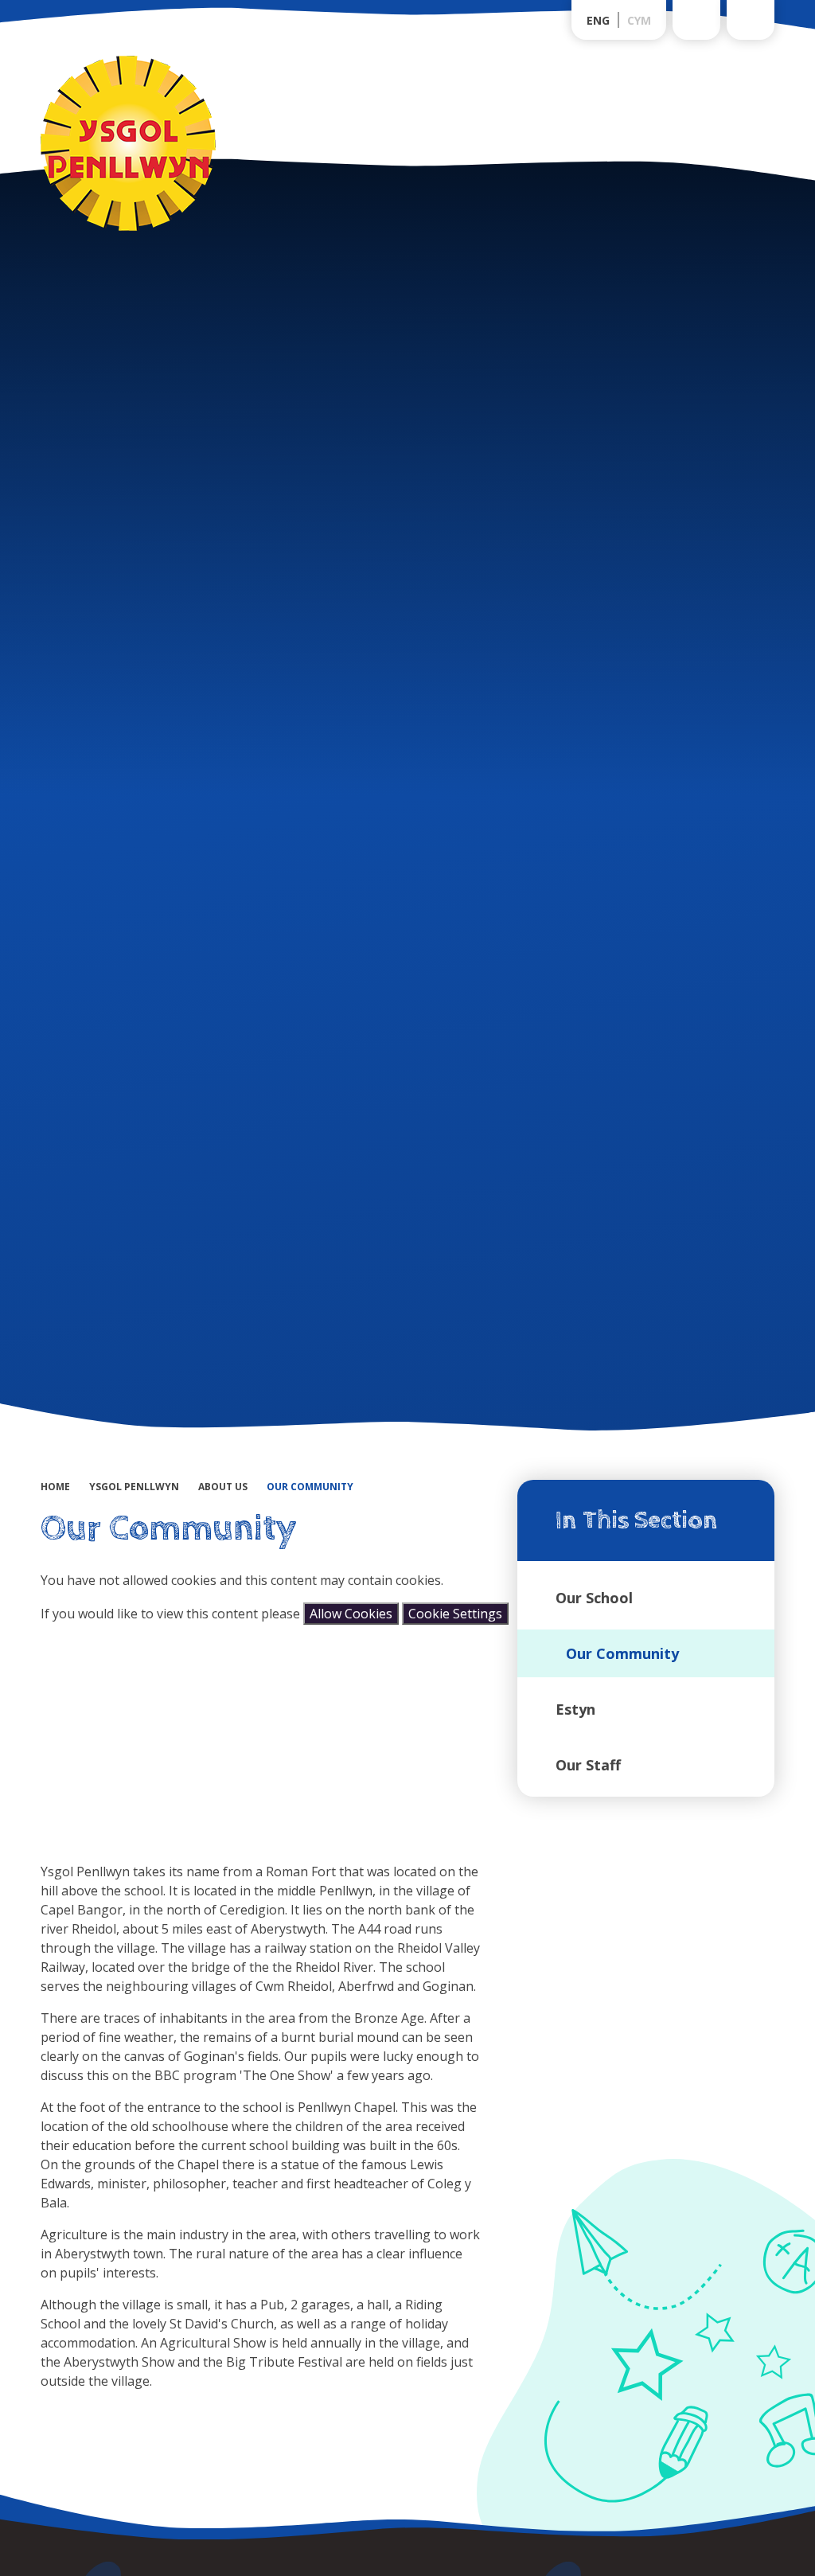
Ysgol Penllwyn (134, 1487)
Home (55, 1487)
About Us (223, 1487)
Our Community (310, 1487)
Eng (598, 20)
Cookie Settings (455, 1614)
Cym (639, 20)
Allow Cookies (351, 1614)
